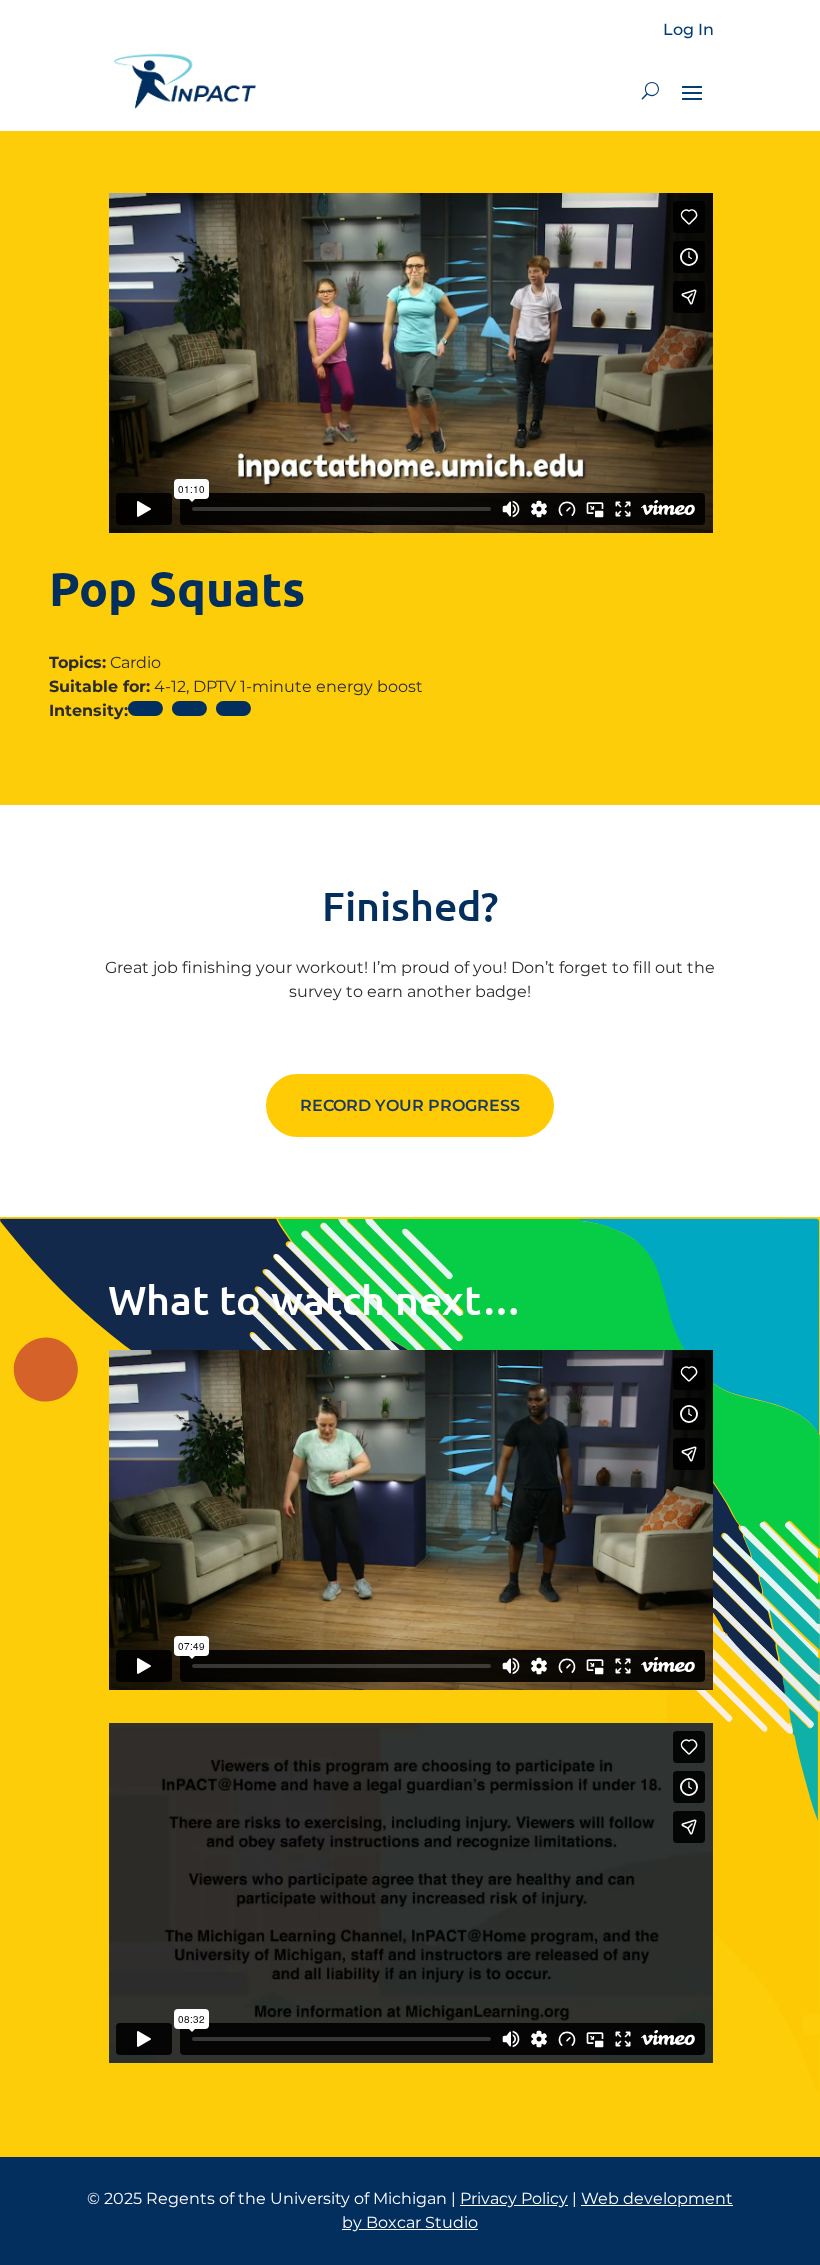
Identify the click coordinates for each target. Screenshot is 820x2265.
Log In (688, 30)
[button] (650, 91)
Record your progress (410, 1105)
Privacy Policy (514, 2198)
